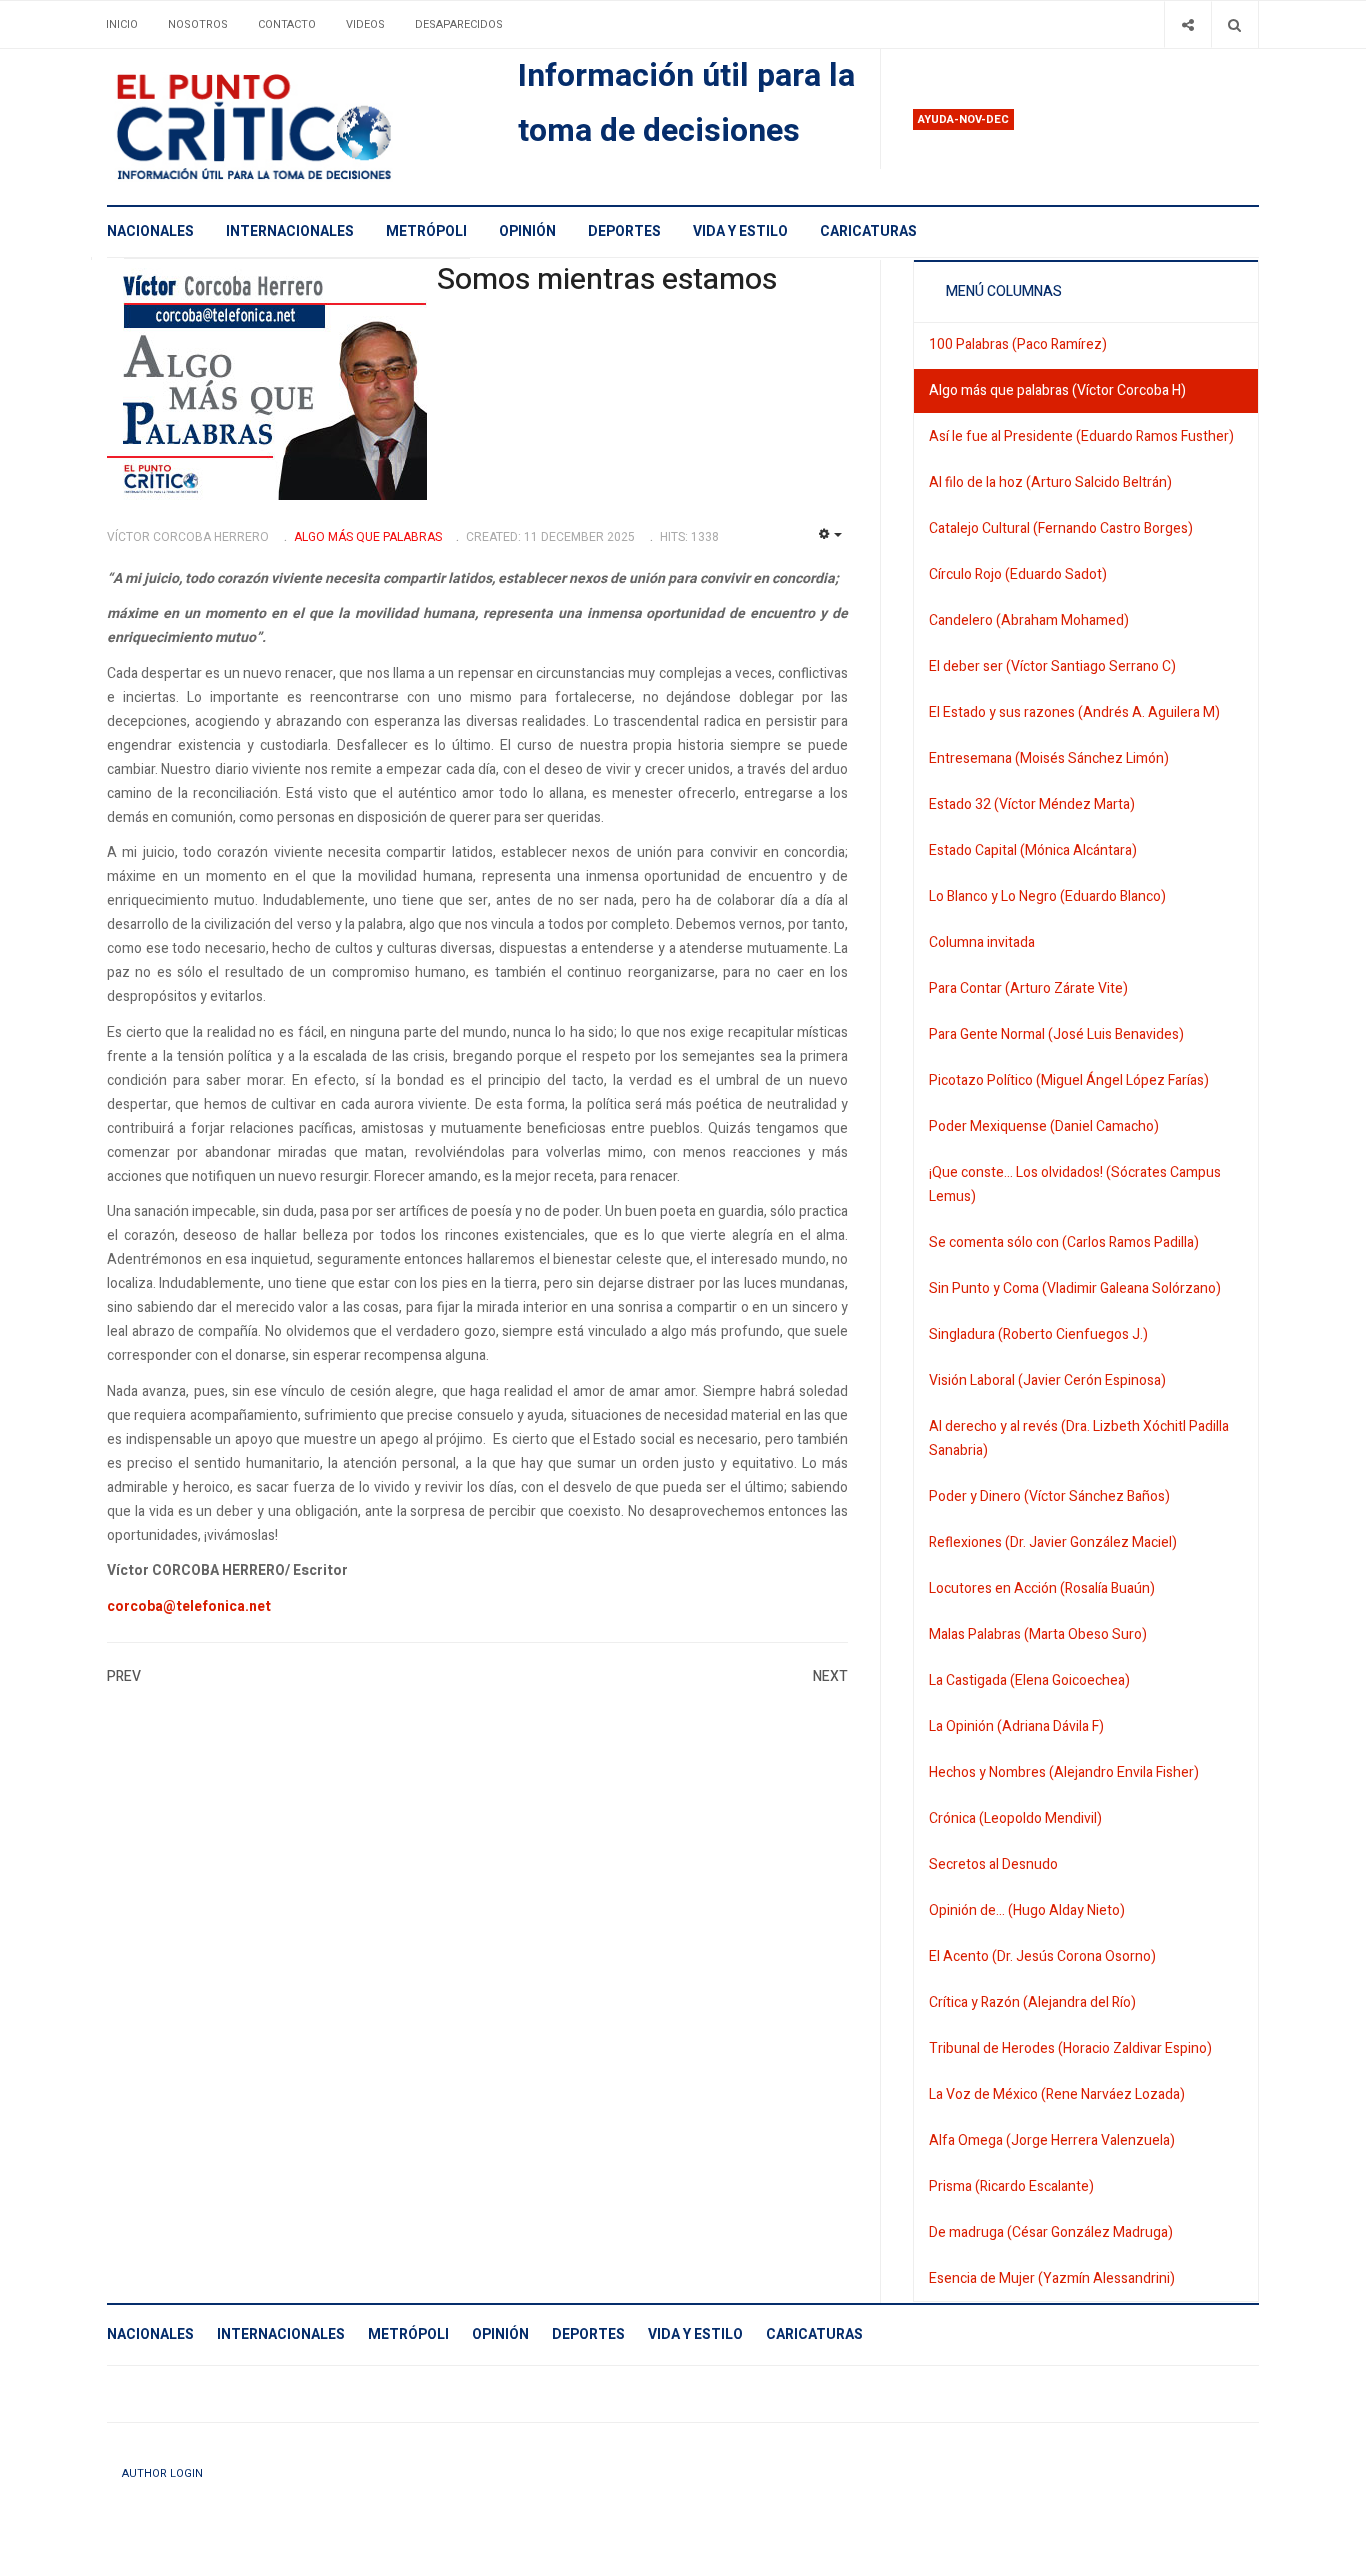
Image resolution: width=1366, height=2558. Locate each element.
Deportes (624, 231)
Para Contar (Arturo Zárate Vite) (1028, 988)
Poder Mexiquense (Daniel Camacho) (1044, 1126)
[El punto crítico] (288, 127)
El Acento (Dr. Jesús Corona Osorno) (1042, 1956)
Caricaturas (868, 231)
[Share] (1187, 24)
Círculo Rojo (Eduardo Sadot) (1018, 574)
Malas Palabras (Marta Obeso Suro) (1038, 1634)
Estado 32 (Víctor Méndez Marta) (1032, 804)
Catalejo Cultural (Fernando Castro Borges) (1061, 528)
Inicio (122, 24)
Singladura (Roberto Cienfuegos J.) (1038, 1334)
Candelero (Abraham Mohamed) (1029, 620)
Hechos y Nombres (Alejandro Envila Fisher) (1064, 1772)
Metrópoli (426, 231)
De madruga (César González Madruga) (1051, 2232)
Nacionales (150, 231)
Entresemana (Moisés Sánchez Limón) (1049, 758)
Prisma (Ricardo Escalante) (1011, 2186)
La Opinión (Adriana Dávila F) (1016, 1726)
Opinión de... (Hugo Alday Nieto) (1027, 1910)
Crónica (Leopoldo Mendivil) (1015, 1818)
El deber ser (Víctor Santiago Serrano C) (1052, 666)
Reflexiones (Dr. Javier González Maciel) (1053, 1542)
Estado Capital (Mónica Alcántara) (1033, 850)
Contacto (287, 24)
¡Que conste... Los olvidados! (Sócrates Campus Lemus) (1075, 1184)
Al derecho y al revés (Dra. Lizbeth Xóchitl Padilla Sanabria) (1079, 1438)
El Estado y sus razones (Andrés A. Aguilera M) (1074, 712)
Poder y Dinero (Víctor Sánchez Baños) (1049, 1496)
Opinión (527, 231)
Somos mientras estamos (607, 280)
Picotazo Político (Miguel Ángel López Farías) (1069, 1080)
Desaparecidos (459, 24)
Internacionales (290, 231)
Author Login (162, 2473)
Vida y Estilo (740, 231)
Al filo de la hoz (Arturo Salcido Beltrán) (1050, 482)
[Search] (1234, 24)
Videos (365, 24)
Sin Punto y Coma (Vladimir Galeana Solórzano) (1075, 1288)
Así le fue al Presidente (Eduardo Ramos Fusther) (1081, 436)
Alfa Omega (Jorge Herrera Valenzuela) (1052, 2140)
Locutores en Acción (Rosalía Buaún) (1042, 1588)
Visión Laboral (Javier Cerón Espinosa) (1047, 1380)
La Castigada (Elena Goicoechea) (1029, 1680)
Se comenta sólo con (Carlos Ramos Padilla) (1064, 1242)
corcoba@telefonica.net (189, 1606)
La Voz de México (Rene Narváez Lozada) (1057, 2094)
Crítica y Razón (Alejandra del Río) (1032, 2002)
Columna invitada (982, 942)
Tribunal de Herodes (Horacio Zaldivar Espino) (1070, 2048)
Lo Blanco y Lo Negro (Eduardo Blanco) (1047, 896)
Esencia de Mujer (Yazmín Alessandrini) (1052, 2278)
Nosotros (198, 24)
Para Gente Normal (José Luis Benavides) (1056, 1034)
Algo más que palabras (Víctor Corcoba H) (1057, 390)
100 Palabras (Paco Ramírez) (1018, 344)
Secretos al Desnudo (993, 1864)
